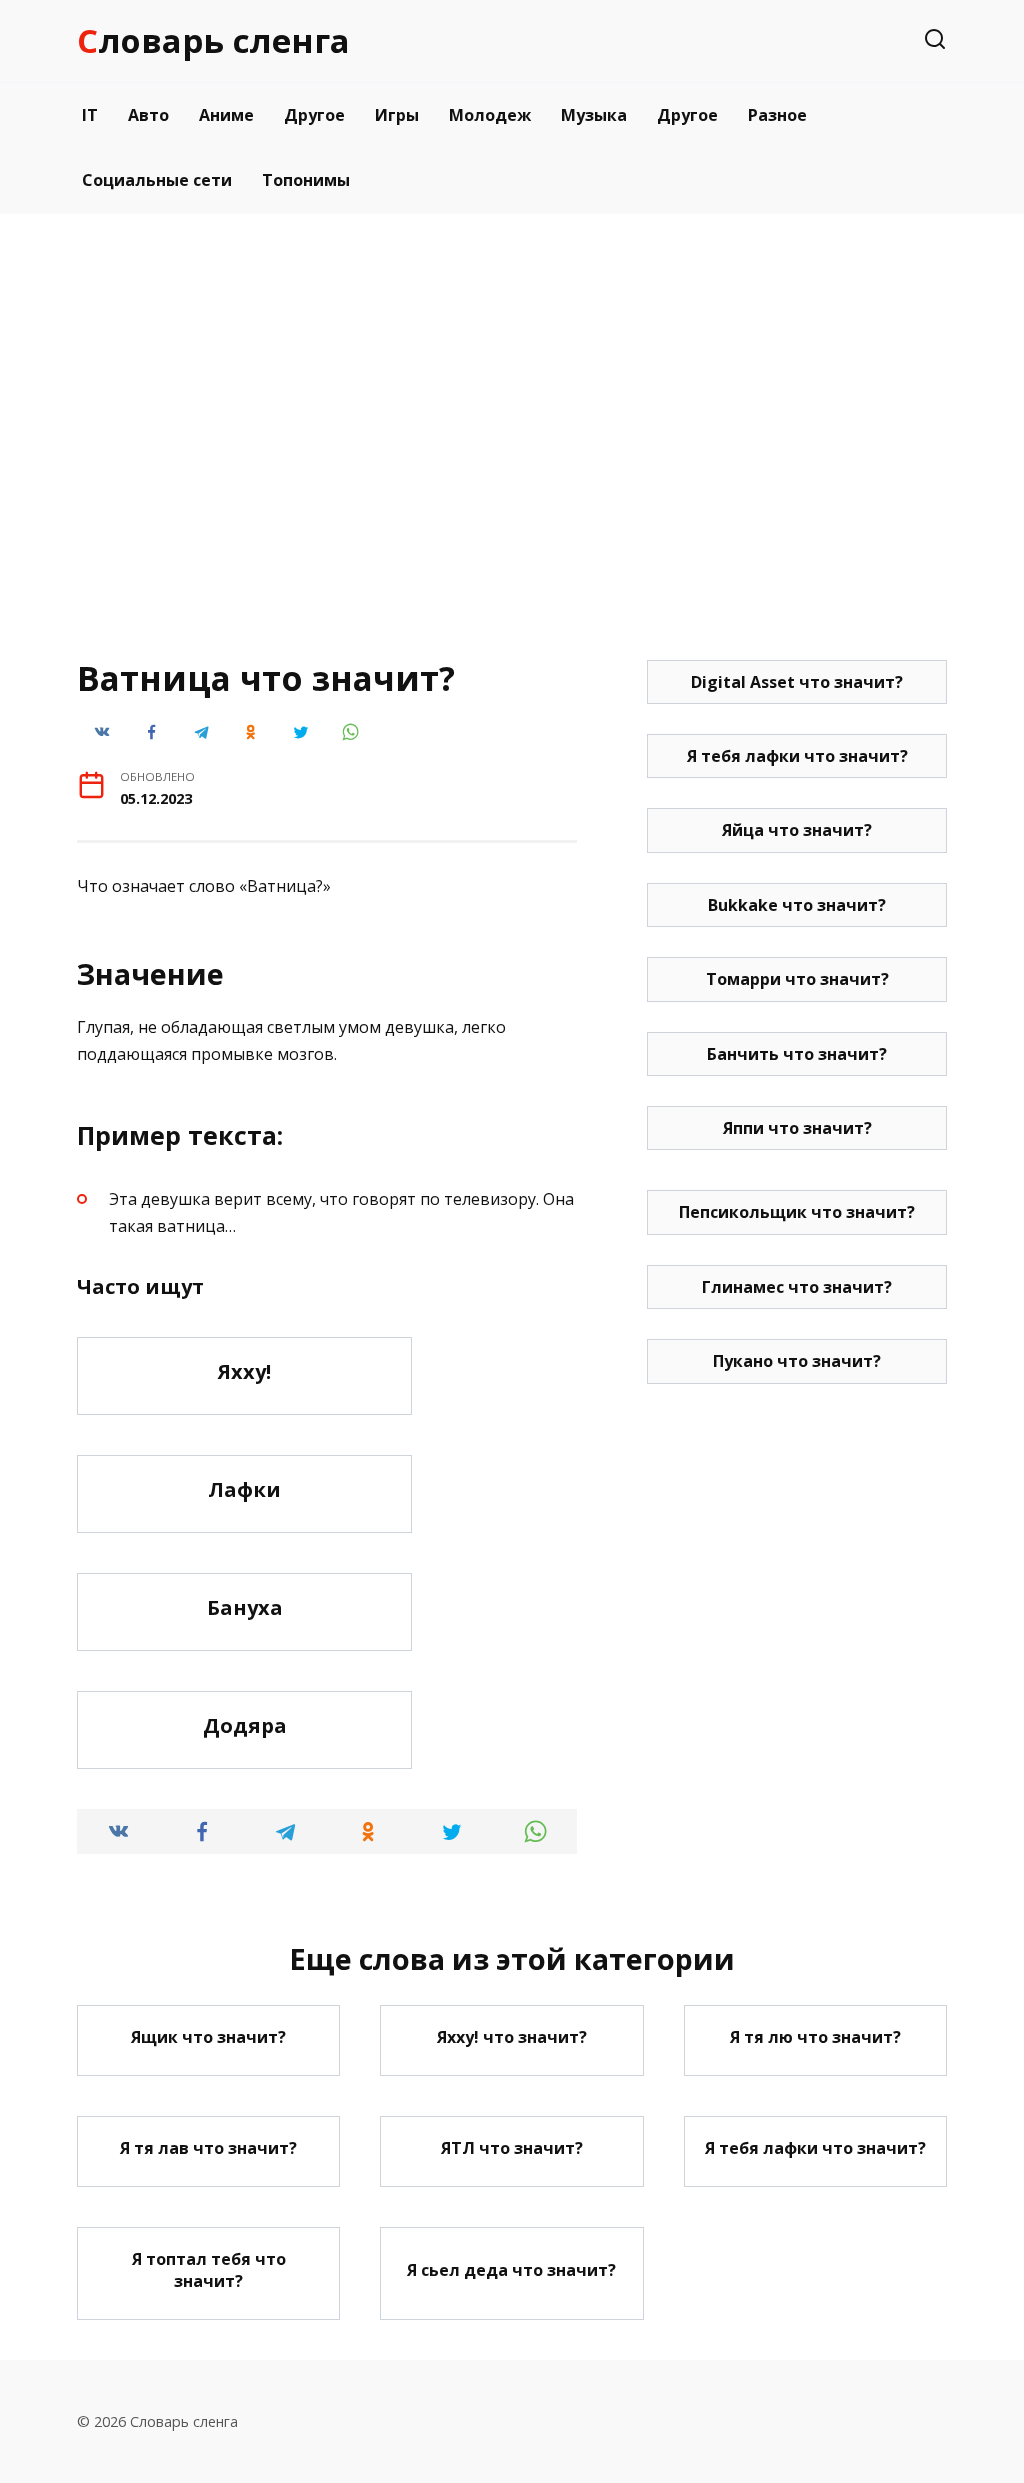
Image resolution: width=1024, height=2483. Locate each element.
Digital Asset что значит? (797, 682)
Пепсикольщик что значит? (797, 1212)
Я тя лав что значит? (208, 2148)
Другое (314, 115)
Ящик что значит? (208, 2037)
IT (90, 115)
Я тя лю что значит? (815, 2037)
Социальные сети (157, 180)
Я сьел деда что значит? (511, 2270)
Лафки (244, 1489)
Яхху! (244, 1371)
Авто (148, 115)
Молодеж (490, 115)
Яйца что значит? (797, 830)
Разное (777, 115)
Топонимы (306, 180)
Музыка (594, 115)
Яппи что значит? (797, 1128)
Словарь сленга (213, 40)
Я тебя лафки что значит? (797, 756)
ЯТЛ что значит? (512, 2148)
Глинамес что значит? (797, 1287)
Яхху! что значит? (512, 2037)
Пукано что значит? (797, 1361)
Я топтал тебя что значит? (209, 2270)
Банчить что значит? (797, 1054)
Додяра (245, 1725)
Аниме (226, 115)
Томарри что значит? (797, 979)
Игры (397, 115)
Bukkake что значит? (797, 905)
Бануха (245, 1607)
